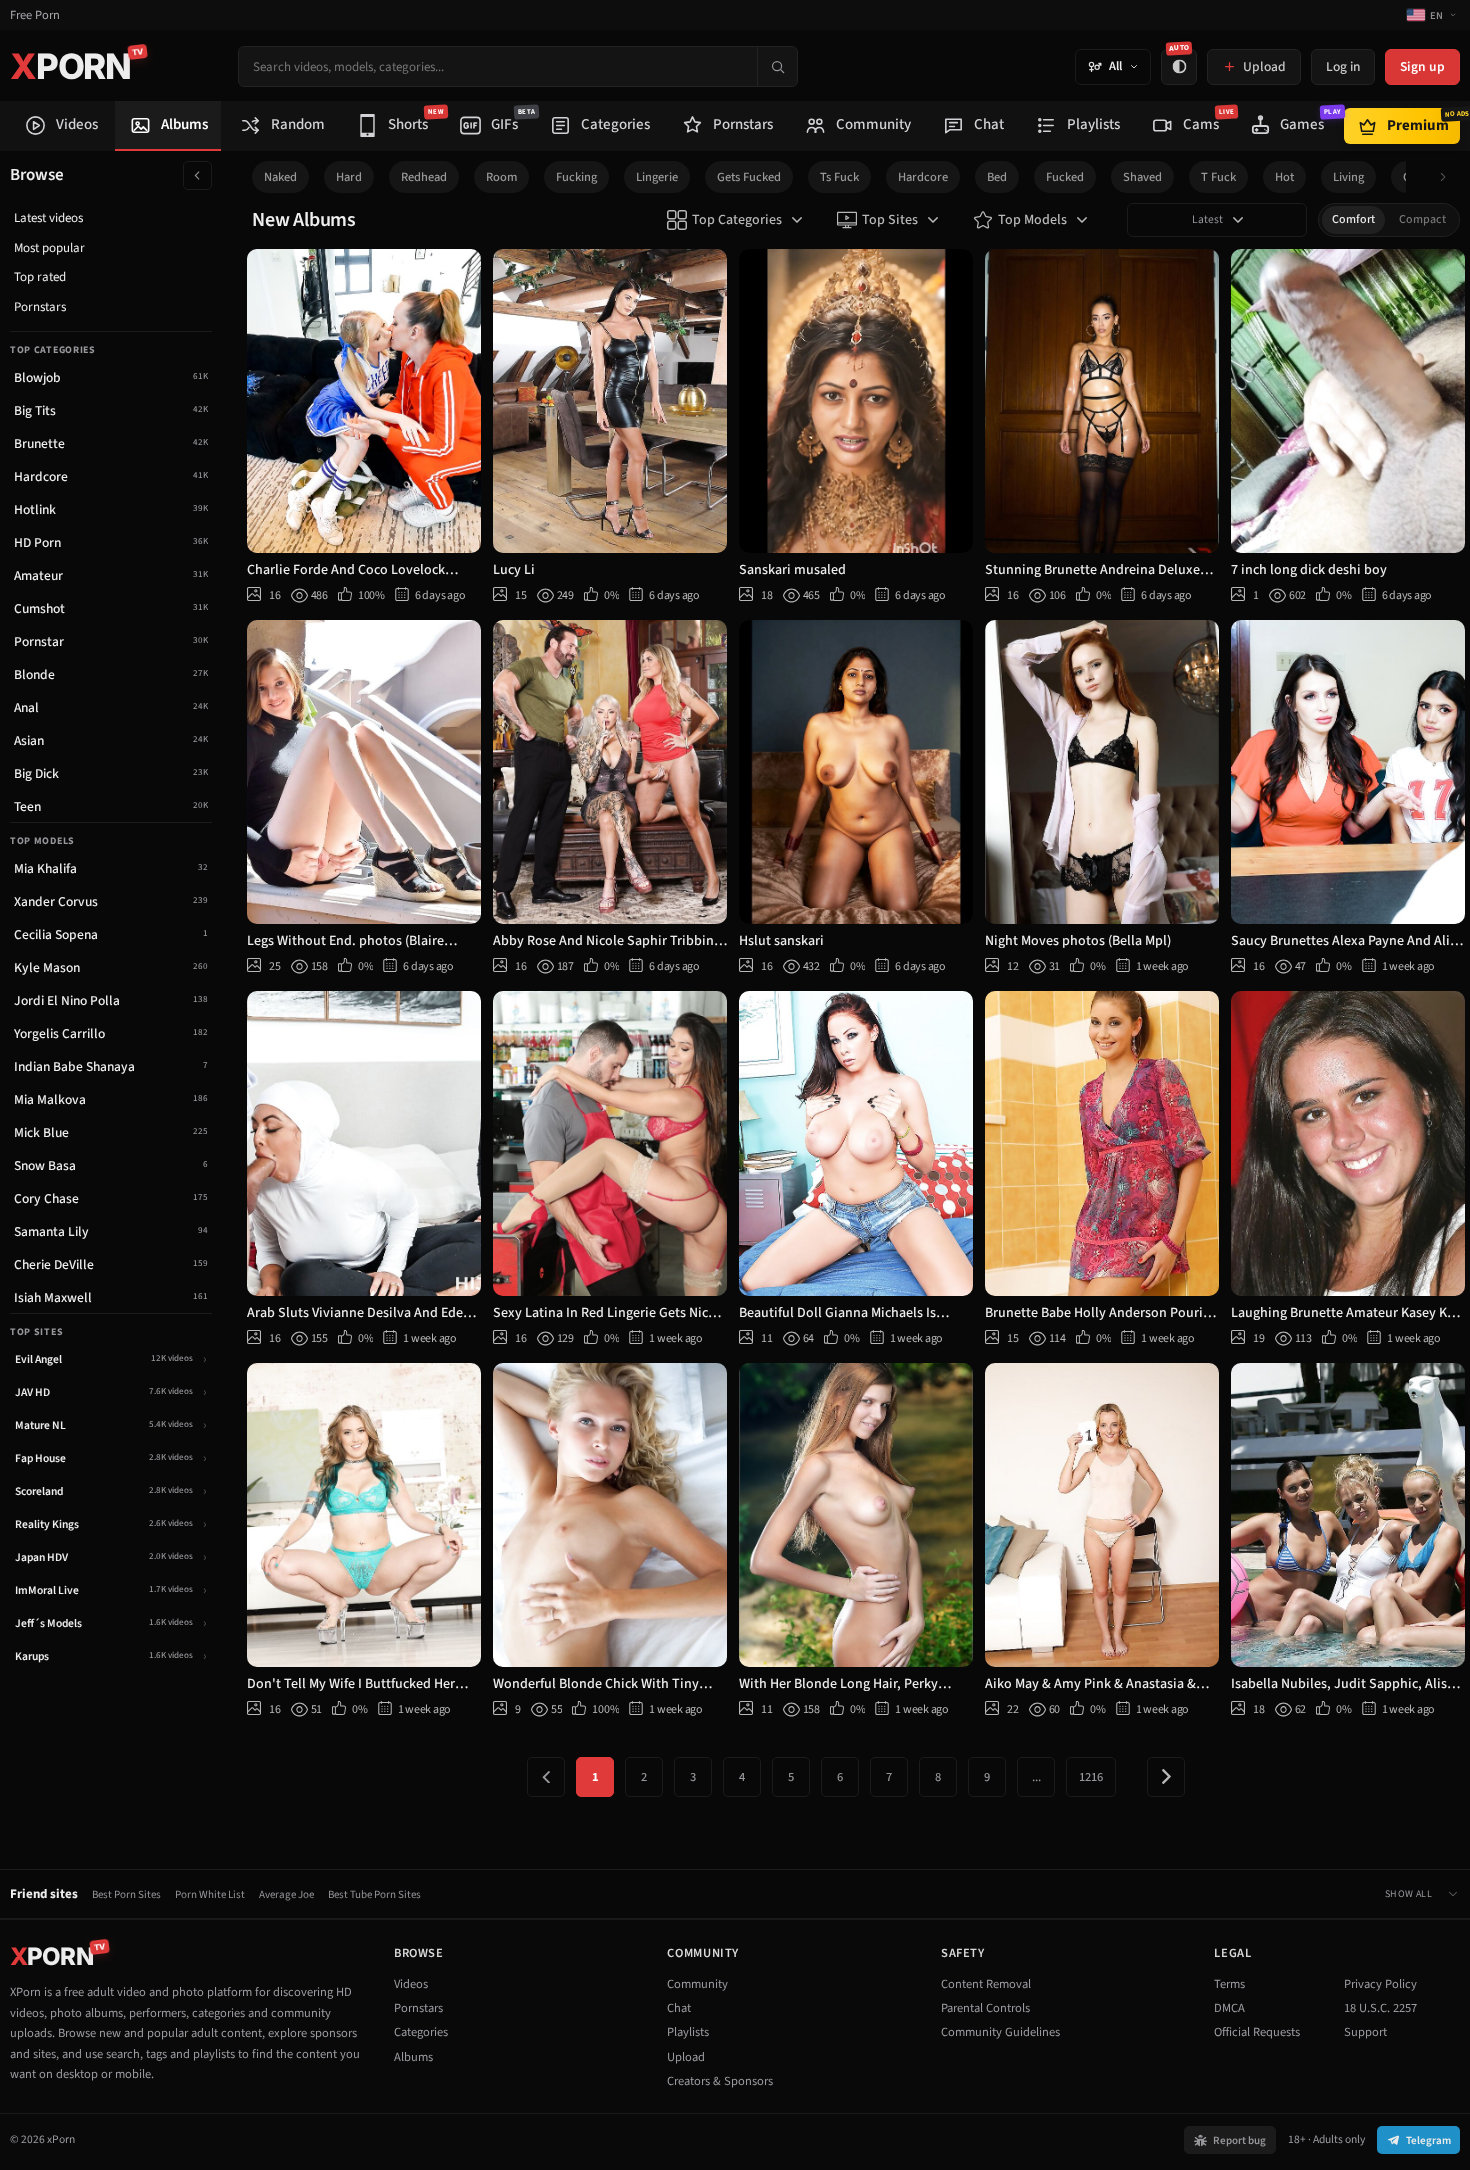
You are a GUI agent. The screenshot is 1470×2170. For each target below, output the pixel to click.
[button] (1448, 177)
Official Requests (1257, 2032)
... (1036, 1777)
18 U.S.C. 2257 (1380, 2008)
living (1348, 177)
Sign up (1422, 66)
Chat (679, 2008)
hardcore (923, 177)
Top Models (1032, 220)
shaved (1142, 177)
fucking (576, 177)
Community (697, 1984)
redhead (424, 177)
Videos (411, 1984)
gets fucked (749, 177)
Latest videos (48, 218)
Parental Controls (985, 2008)
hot (1284, 177)
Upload (686, 2057)
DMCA (1229, 2008)
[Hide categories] (197, 175)
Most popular (49, 248)
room (501, 177)
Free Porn (35, 15)
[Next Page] (1166, 1777)
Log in (1343, 66)
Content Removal (986, 1984)
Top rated (40, 277)
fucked (1065, 177)
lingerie (657, 177)
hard (349, 177)
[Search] (777, 66)
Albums (413, 2057)
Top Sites (890, 220)
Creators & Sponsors (720, 2081)
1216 (1091, 1777)
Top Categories (737, 220)
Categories (421, 2032)
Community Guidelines (1000, 2032)
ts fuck (839, 177)
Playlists (688, 2032)
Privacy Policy (1380, 1984)
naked (280, 177)
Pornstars (40, 307)
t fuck (1218, 177)
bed (997, 177)
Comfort (1353, 219)
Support (1365, 2032)
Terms (1229, 1984)
